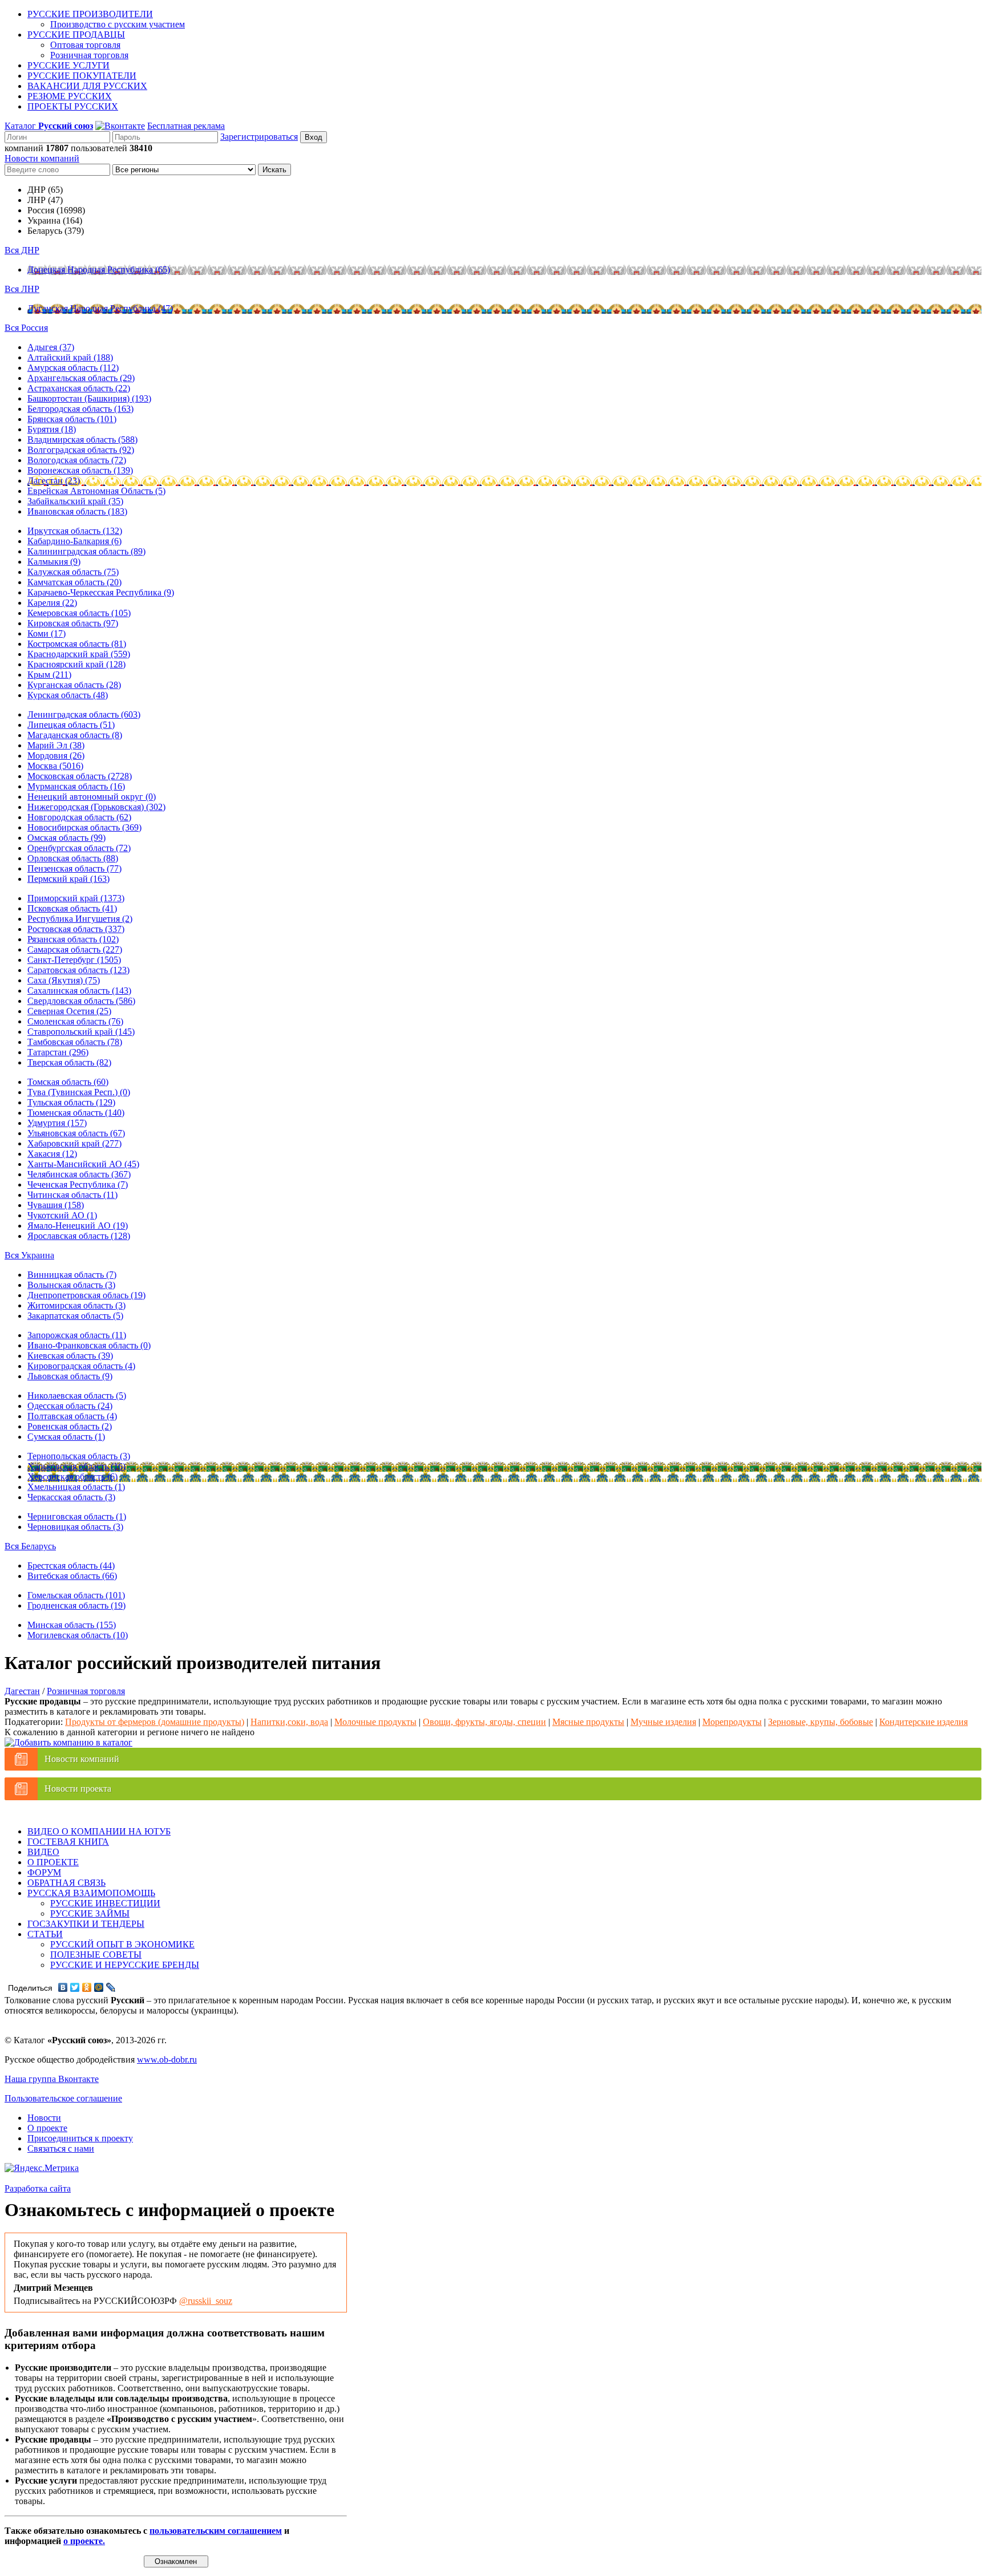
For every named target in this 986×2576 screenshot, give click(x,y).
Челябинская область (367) (79, 1174)
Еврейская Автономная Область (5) (96, 491)
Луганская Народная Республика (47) (100, 308)
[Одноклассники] (87, 1987)
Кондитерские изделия (924, 1722)
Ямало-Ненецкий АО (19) (78, 1226)
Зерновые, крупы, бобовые (821, 1722)
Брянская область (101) (72, 419)
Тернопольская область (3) (79, 1456)
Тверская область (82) (69, 1062)
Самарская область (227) (75, 949)
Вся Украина (29, 1255)
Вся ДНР (22, 250)
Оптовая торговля (85, 45)
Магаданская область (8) (75, 735)
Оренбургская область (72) (79, 848)
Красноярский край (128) (76, 664)
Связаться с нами (61, 2148)
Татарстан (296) (58, 1052)
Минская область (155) (72, 1625)
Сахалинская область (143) (79, 991)
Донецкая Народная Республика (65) (99, 270)
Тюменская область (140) (76, 1113)
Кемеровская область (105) (79, 613)
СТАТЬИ (45, 1934)
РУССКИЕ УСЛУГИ (68, 65)
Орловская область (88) (73, 858)
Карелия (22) (52, 603)
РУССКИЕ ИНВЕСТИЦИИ (105, 1903)
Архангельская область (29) (81, 378)
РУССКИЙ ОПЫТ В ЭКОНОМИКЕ (122, 1944)
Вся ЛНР (22, 289)
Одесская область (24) (70, 1406)
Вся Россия (26, 328)
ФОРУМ (44, 1872)
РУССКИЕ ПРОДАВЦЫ (76, 35)
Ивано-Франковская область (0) (89, 1345)
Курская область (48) (68, 695)
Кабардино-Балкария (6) (74, 541)
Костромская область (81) (77, 644)
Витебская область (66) (72, 1576)
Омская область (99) (66, 838)
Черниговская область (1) (77, 1516)
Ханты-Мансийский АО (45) (83, 1164)
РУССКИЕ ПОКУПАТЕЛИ (82, 76)
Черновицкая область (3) (75, 1527)
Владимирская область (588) (82, 440)
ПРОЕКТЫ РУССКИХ (73, 106)
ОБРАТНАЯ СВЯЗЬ (66, 1883)
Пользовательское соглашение (63, 2098)
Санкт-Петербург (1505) (74, 960)
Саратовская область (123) (78, 970)
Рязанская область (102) (73, 939)
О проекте (47, 2128)
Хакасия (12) (52, 1154)
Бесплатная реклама (186, 126)
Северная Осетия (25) (69, 1011)
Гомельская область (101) (76, 1595)
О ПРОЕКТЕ (53, 1862)
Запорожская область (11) (77, 1335)
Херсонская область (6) (72, 1477)
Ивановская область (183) (77, 511)
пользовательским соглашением (216, 2531)
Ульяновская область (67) (76, 1133)
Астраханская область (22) (79, 388)
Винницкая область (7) (72, 1275)
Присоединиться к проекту (80, 2138)
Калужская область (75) (73, 572)
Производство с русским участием (118, 24)
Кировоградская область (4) (81, 1366)
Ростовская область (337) (76, 929)
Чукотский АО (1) (62, 1215)
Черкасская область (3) (71, 1497)
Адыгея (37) (51, 347)
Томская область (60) (68, 1082)
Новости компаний (42, 158)
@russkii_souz (206, 2301)
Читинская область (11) (72, 1195)
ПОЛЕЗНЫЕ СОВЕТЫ (96, 1955)
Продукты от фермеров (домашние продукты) (155, 1722)
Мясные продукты (588, 1722)
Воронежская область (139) (80, 470)
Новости (44, 2118)
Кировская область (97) (73, 623)
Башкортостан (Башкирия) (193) (89, 398)
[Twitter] (75, 1987)
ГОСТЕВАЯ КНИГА (68, 1842)
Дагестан (22, 1691)
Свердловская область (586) (81, 1001)
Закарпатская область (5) (75, 1316)
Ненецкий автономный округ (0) (92, 797)
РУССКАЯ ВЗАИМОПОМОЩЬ (91, 1893)
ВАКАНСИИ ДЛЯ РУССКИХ (87, 86)
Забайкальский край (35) (75, 501)
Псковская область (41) (72, 908)
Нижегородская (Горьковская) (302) (96, 807)
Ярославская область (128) (79, 1236)
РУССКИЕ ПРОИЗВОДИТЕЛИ (90, 14)
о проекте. (84, 2541)
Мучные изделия (663, 1722)
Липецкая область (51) (71, 725)
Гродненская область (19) (76, 1605)
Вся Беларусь (30, 1546)
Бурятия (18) (52, 429)
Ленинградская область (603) (84, 714)
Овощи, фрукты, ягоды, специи (484, 1722)
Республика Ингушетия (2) (80, 919)
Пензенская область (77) (74, 868)
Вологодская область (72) (77, 460)
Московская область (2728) (80, 776)
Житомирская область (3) (76, 1305)
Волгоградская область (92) (81, 450)
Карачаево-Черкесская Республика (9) (101, 592)
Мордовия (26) (56, 756)
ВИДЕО (43, 1852)
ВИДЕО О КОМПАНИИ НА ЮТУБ (99, 1831)
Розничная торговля (89, 55)
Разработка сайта (38, 2188)
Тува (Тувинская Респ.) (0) (79, 1092)
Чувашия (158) (56, 1205)
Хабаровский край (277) (74, 1143)
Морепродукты (732, 1722)
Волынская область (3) (71, 1285)
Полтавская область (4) (72, 1416)
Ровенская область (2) (70, 1426)
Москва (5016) (55, 766)
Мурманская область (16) (76, 786)
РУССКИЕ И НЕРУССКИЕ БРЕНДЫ (125, 1965)
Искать (274, 170)
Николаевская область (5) (77, 1396)
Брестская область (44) (71, 1566)
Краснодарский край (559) (79, 654)
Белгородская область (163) (80, 409)
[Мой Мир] (99, 1987)
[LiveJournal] (111, 1987)
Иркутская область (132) (75, 531)
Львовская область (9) (70, 1376)
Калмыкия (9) (54, 562)
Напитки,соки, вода (289, 1722)
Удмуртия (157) (57, 1123)
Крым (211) (49, 675)
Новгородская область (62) (79, 817)
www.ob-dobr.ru (167, 2059)
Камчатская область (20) (74, 582)
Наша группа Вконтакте (52, 2079)
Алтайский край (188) (70, 357)
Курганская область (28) (74, 685)
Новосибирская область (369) (84, 827)
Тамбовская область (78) (75, 1042)
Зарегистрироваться (259, 137)
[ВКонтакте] (63, 1987)
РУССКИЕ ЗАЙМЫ (90, 1913)
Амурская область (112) (73, 368)
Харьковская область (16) (76, 1466)
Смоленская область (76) (75, 1021)
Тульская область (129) (71, 1102)
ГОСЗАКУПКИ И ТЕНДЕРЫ (86, 1924)
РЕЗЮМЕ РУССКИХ (70, 96)
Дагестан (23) (54, 481)
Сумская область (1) (66, 1437)
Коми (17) (47, 633)
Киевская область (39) (70, 1356)
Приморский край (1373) (76, 898)
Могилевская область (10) (78, 1635)
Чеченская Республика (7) (78, 1184)
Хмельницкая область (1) (76, 1487)
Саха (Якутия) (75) (64, 980)
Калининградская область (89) (86, 551)
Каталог (49, 126)
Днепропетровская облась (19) (86, 1295)
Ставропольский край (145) (81, 1032)
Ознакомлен (176, 2561)
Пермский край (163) (68, 879)
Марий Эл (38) (56, 745)
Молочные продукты (375, 1722)
